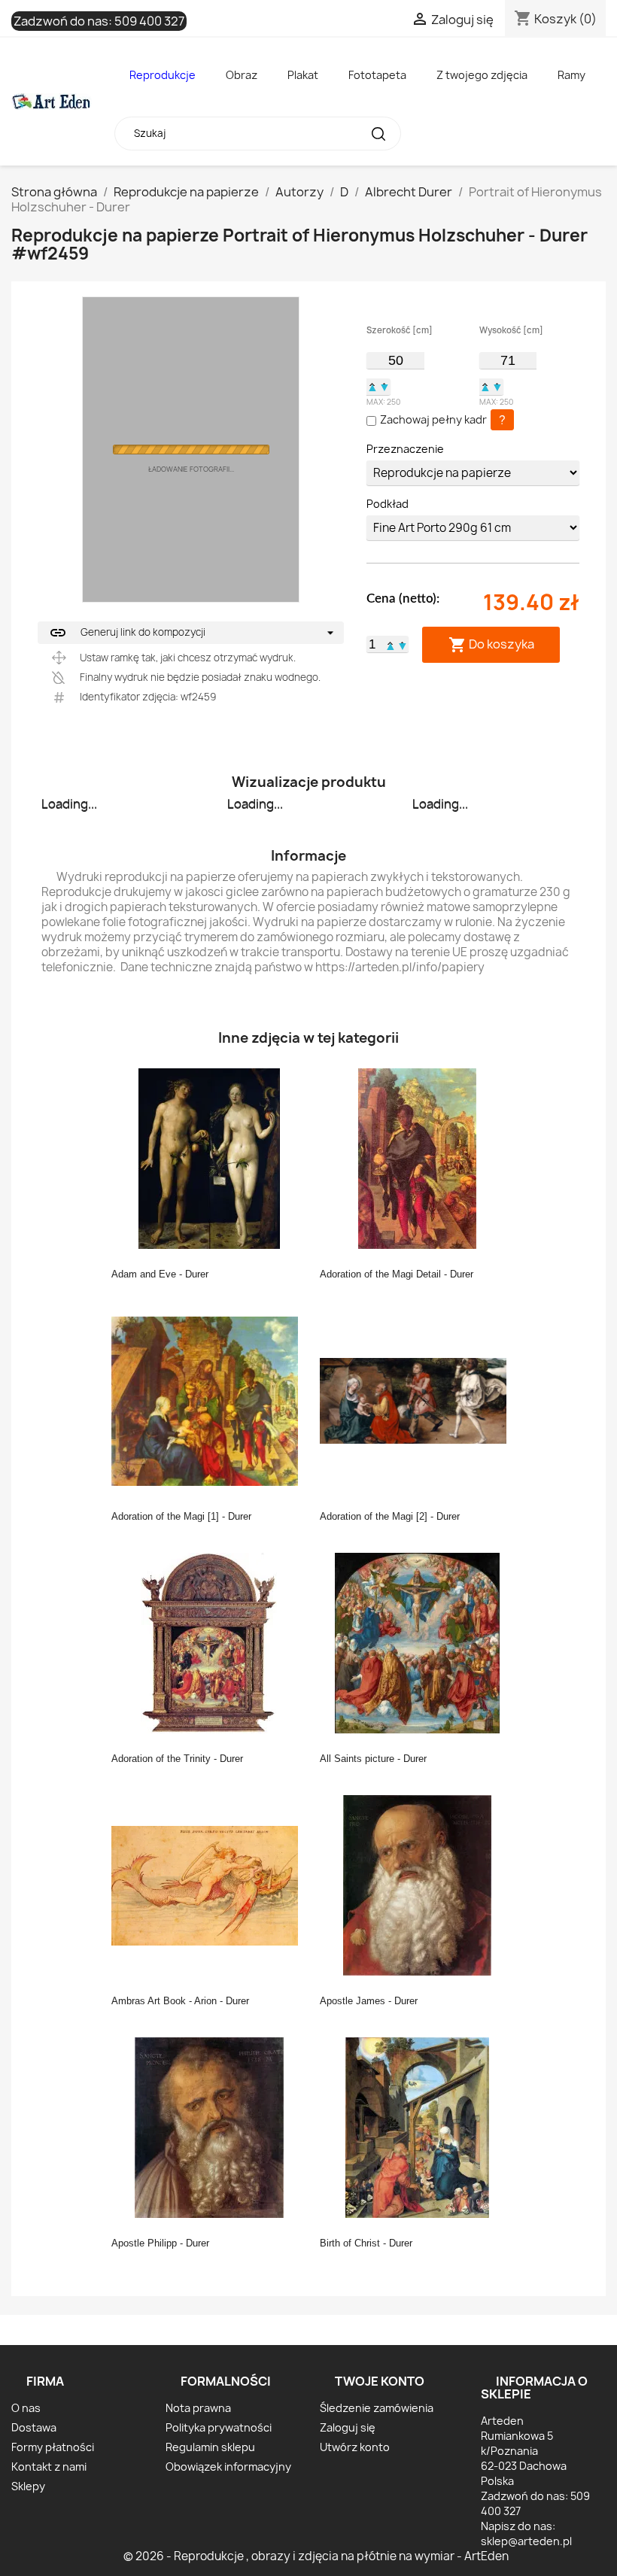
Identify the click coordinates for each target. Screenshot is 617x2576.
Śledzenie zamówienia (377, 2408)
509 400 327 (149, 21)
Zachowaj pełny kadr (433, 419)
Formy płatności (53, 2447)
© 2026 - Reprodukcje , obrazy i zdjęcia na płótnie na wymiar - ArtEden (316, 2556)
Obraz (242, 75)
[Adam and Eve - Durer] (209, 1158)
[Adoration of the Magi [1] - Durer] (209, 1400)
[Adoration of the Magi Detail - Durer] (418, 1158)
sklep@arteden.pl (526, 2541)
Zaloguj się (348, 2427)
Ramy (571, 75)
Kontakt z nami (49, 2467)
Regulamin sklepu (210, 2447)
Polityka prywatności (219, 2427)
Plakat (303, 75)
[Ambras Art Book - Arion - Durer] (209, 1885)
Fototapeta (377, 75)
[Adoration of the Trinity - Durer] (209, 1642)
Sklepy (28, 2486)
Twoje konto (380, 2381)
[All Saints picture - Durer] (418, 1642)
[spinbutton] (395, 360)
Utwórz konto (355, 2447)
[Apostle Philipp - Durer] (209, 2127)
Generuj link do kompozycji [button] (127, 633)
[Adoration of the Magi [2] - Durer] (418, 1400)
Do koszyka (491, 644)
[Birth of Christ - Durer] (418, 2127)
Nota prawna (198, 2408)
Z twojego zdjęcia (482, 75)
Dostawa (34, 2427)
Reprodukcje (163, 75)
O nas (26, 2408)
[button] (372, 387)
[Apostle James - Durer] (418, 1885)
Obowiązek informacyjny (228, 2467)
